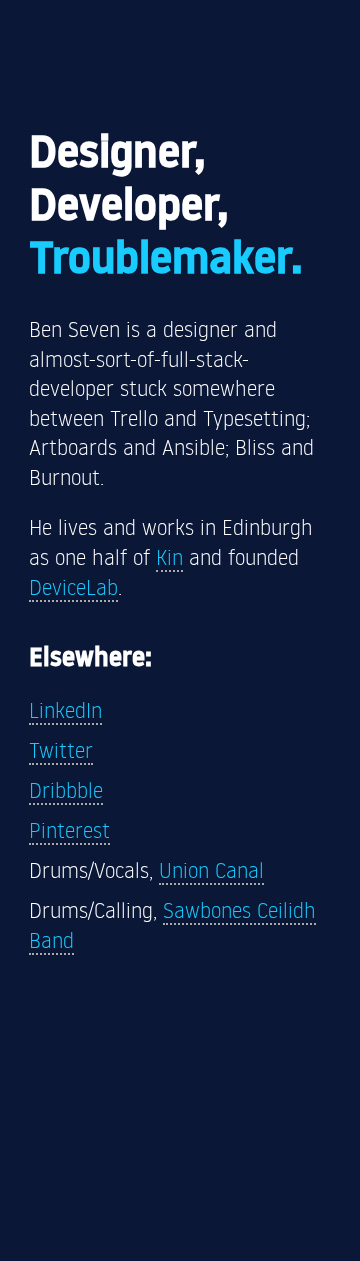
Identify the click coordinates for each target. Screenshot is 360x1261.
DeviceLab (73, 586)
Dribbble (66, 789)
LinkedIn (65, 709)
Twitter (61, 749)
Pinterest (69, 829)
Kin (169, 556)
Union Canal (211, 869)
